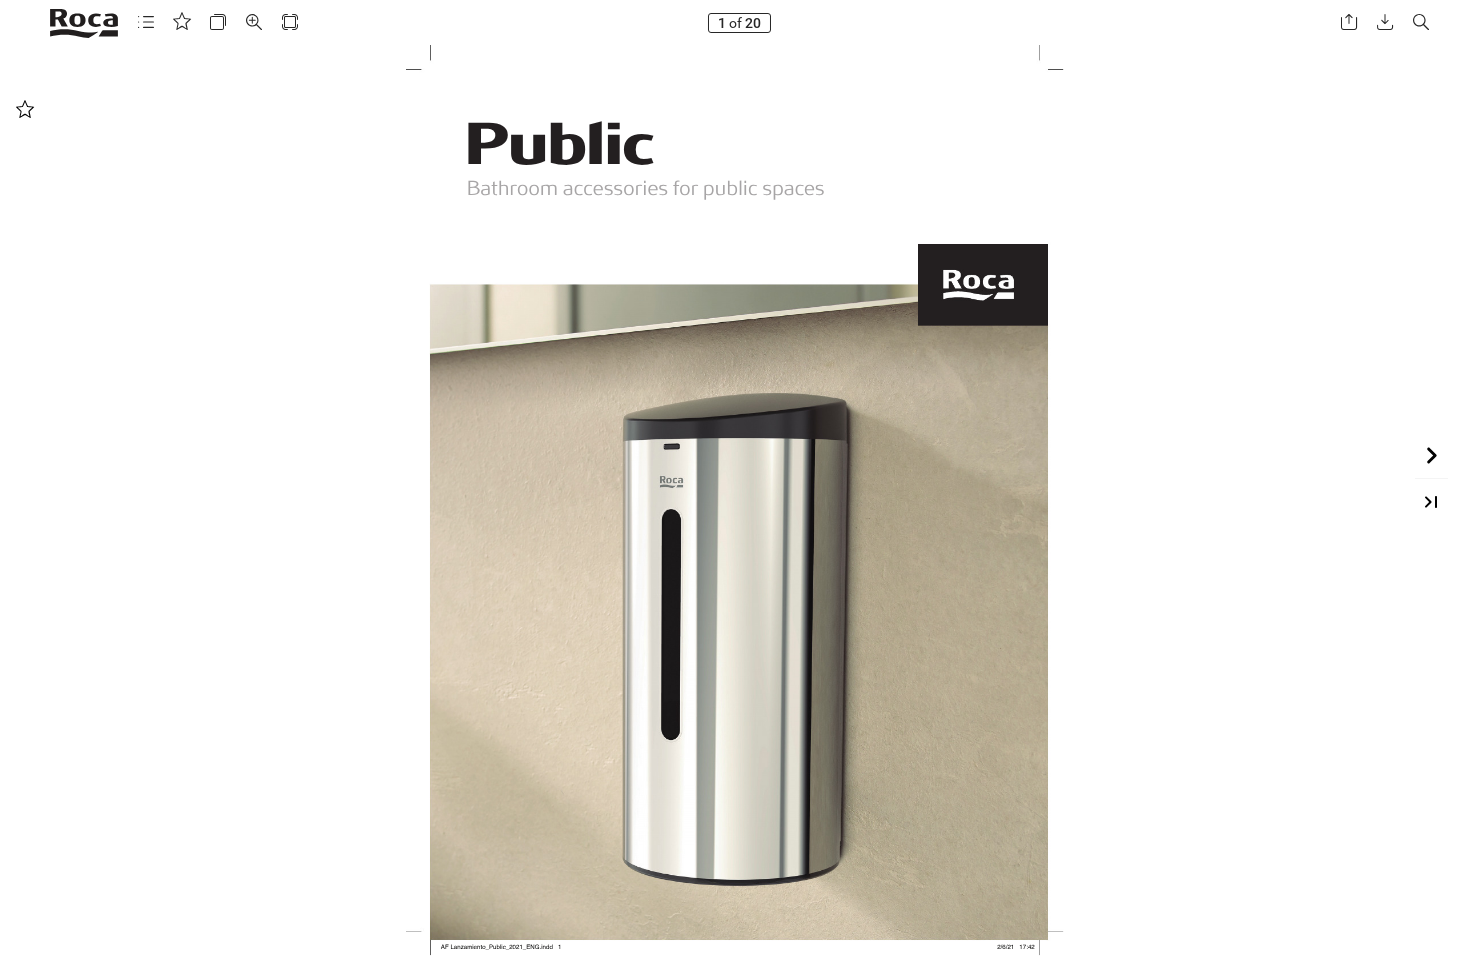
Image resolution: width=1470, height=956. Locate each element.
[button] (146, 22)
